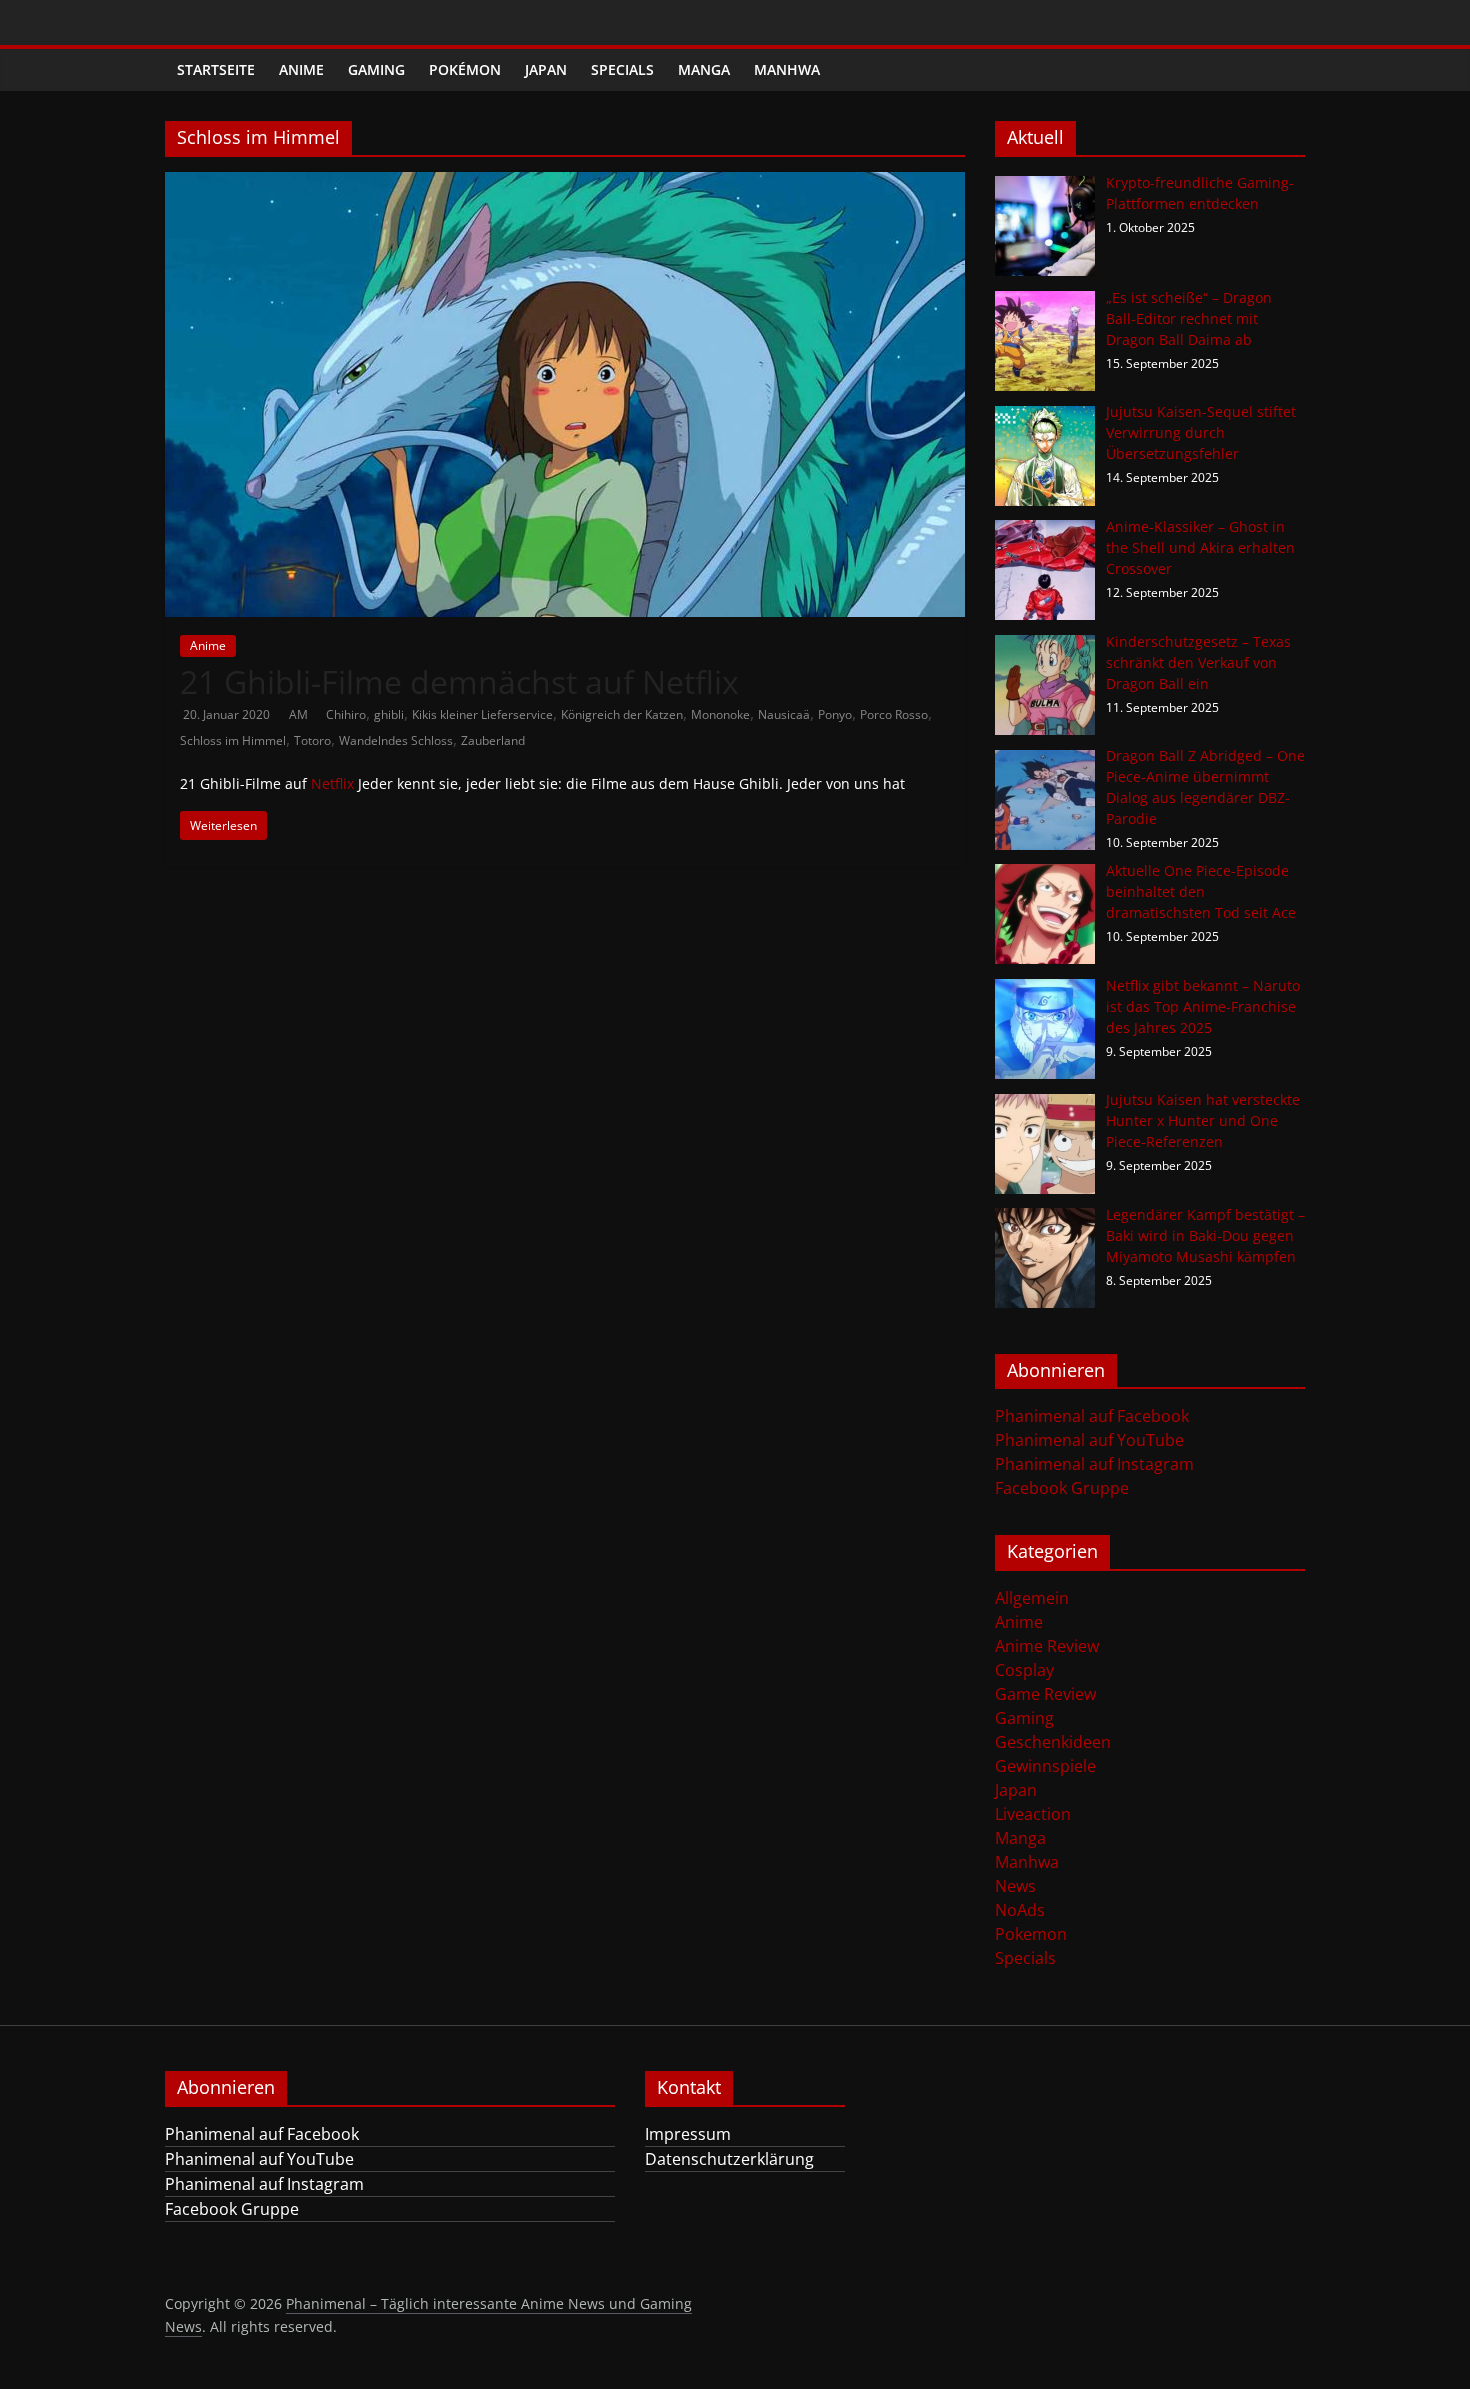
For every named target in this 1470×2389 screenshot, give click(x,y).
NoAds (1020, 1910)
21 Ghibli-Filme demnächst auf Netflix (459, 681)
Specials (622, 69)
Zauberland (493, 740)
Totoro (312, 740)
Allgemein (1032, 1598)
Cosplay (1024, 1670)
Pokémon (465, 69)
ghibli (389, 714)
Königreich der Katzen (622, 714)
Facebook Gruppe (1062, 1488)
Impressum (688, 2134)
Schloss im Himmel (233, 740)
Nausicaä (784, 714)
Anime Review (1047, 1646)
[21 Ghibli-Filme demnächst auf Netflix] (565, 184)
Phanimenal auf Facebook (1092, 1416)
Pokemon (1031, 1934)
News (1015, 1886)
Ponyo (835, 714)
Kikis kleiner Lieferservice (482, 714)
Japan (546, 69)
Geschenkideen (1053, 1742)
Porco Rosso (894, 714)
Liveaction (1033, 1814)
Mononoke (720, 714)
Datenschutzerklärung (729, 2159)
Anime (301, 69)
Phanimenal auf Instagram (1094, 1464)
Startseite (216, 69)
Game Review (1045, 1694)
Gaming (376, 69)
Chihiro (346, 714)
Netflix (332, 783)
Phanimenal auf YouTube (1089, 1440)
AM (300, 714)
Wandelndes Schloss (396, 740)
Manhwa (787, 69)
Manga (704, 69)
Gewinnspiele (1045, 1766)
